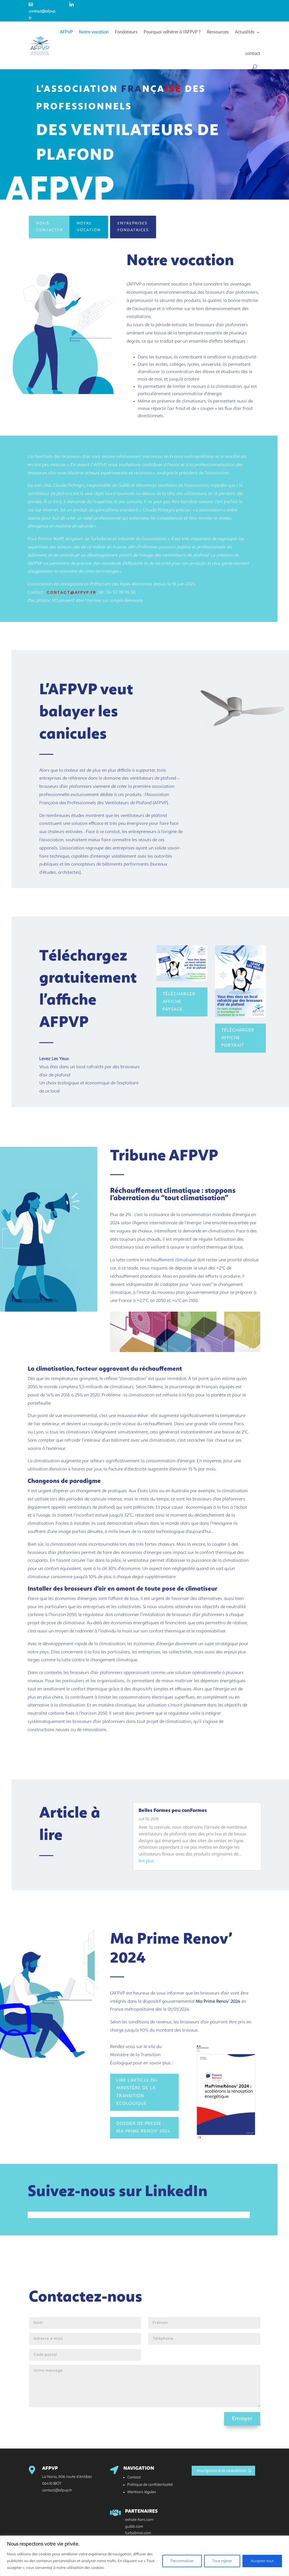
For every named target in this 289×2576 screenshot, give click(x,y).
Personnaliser (182, 2561)
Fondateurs (126, 32)
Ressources (218, 32)
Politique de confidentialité (150, 2485)
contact (253, 54)
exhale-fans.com (139, 2520)
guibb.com (134, 2527)
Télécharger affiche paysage (179, 1002)
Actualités (245, 32)
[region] (144, 2556)
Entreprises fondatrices (133, 227)
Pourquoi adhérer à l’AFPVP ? (172, 32)
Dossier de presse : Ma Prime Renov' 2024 (143, 2128)
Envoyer (242, 2419)
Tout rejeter (222, 2561)
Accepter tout (262, 2561)
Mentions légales (142, 2492)
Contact (134, 2477)
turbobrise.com (138, 2533)
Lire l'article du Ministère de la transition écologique (137, 2092)
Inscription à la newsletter (222, 2471)
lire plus (146, 1861)
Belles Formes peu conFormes (173, 1811)
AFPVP (66, 32)
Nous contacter (50, 227)
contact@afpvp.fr (42, 11)
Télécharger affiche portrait (238, 1038)
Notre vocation (94, 32)
